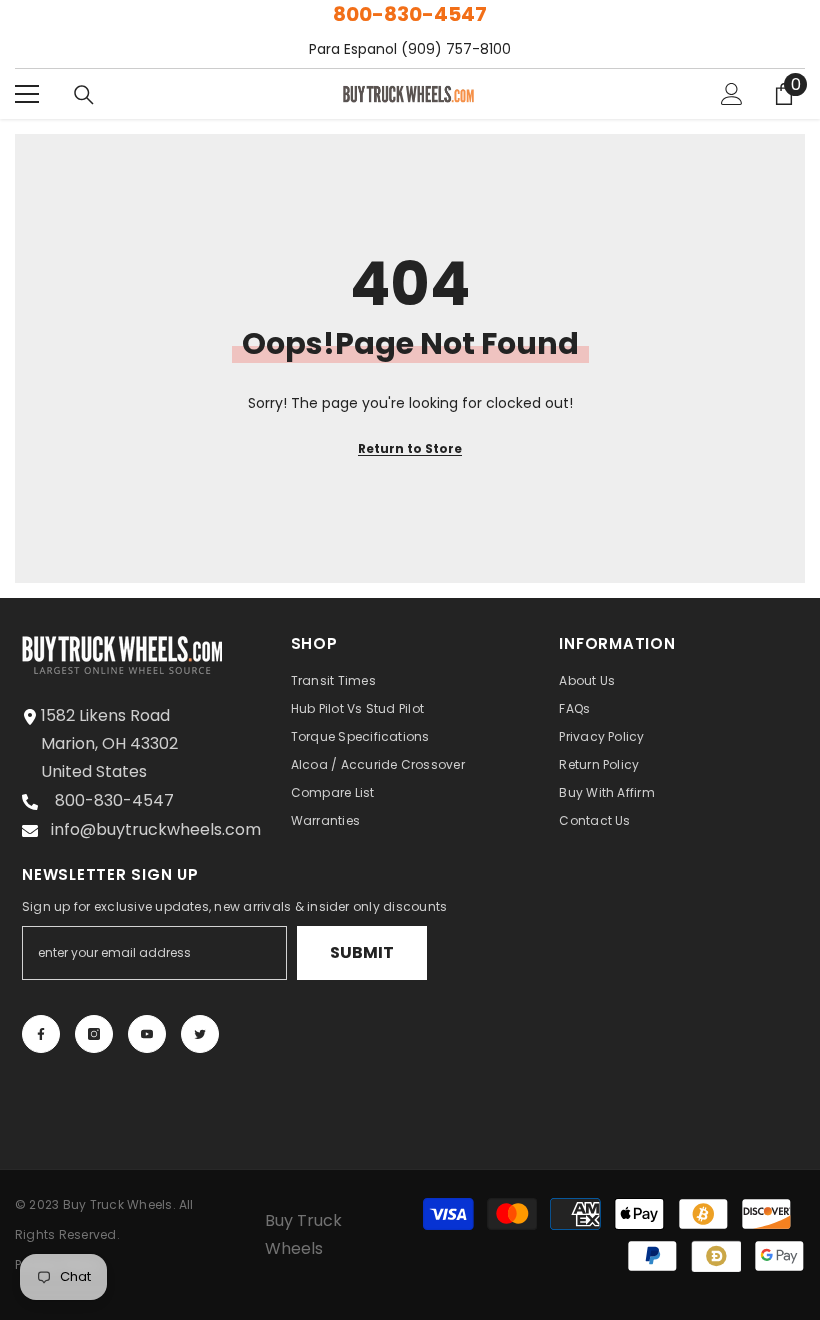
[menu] (27, 94)
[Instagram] (94, 1034)
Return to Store (410, 448)
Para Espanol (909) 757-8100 (410, 49)
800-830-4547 (410, 14)
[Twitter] (200, 1034)
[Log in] (732, 94)
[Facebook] (41, 1034)
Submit (362, 952)
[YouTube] (147, 1034)
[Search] (84, 95)
